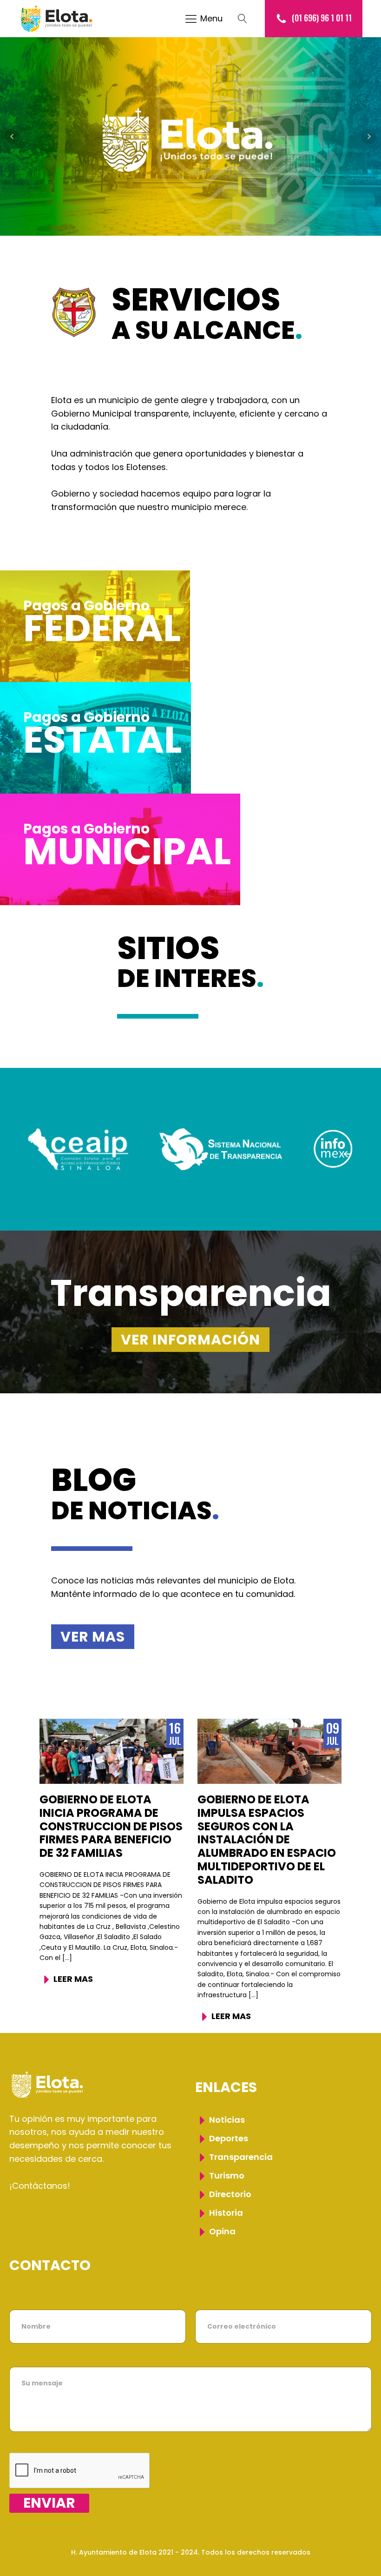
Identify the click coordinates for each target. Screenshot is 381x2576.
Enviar (49, 2503)
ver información (190, 1340)
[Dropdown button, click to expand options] (247, 19)
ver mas (93, 1637)
